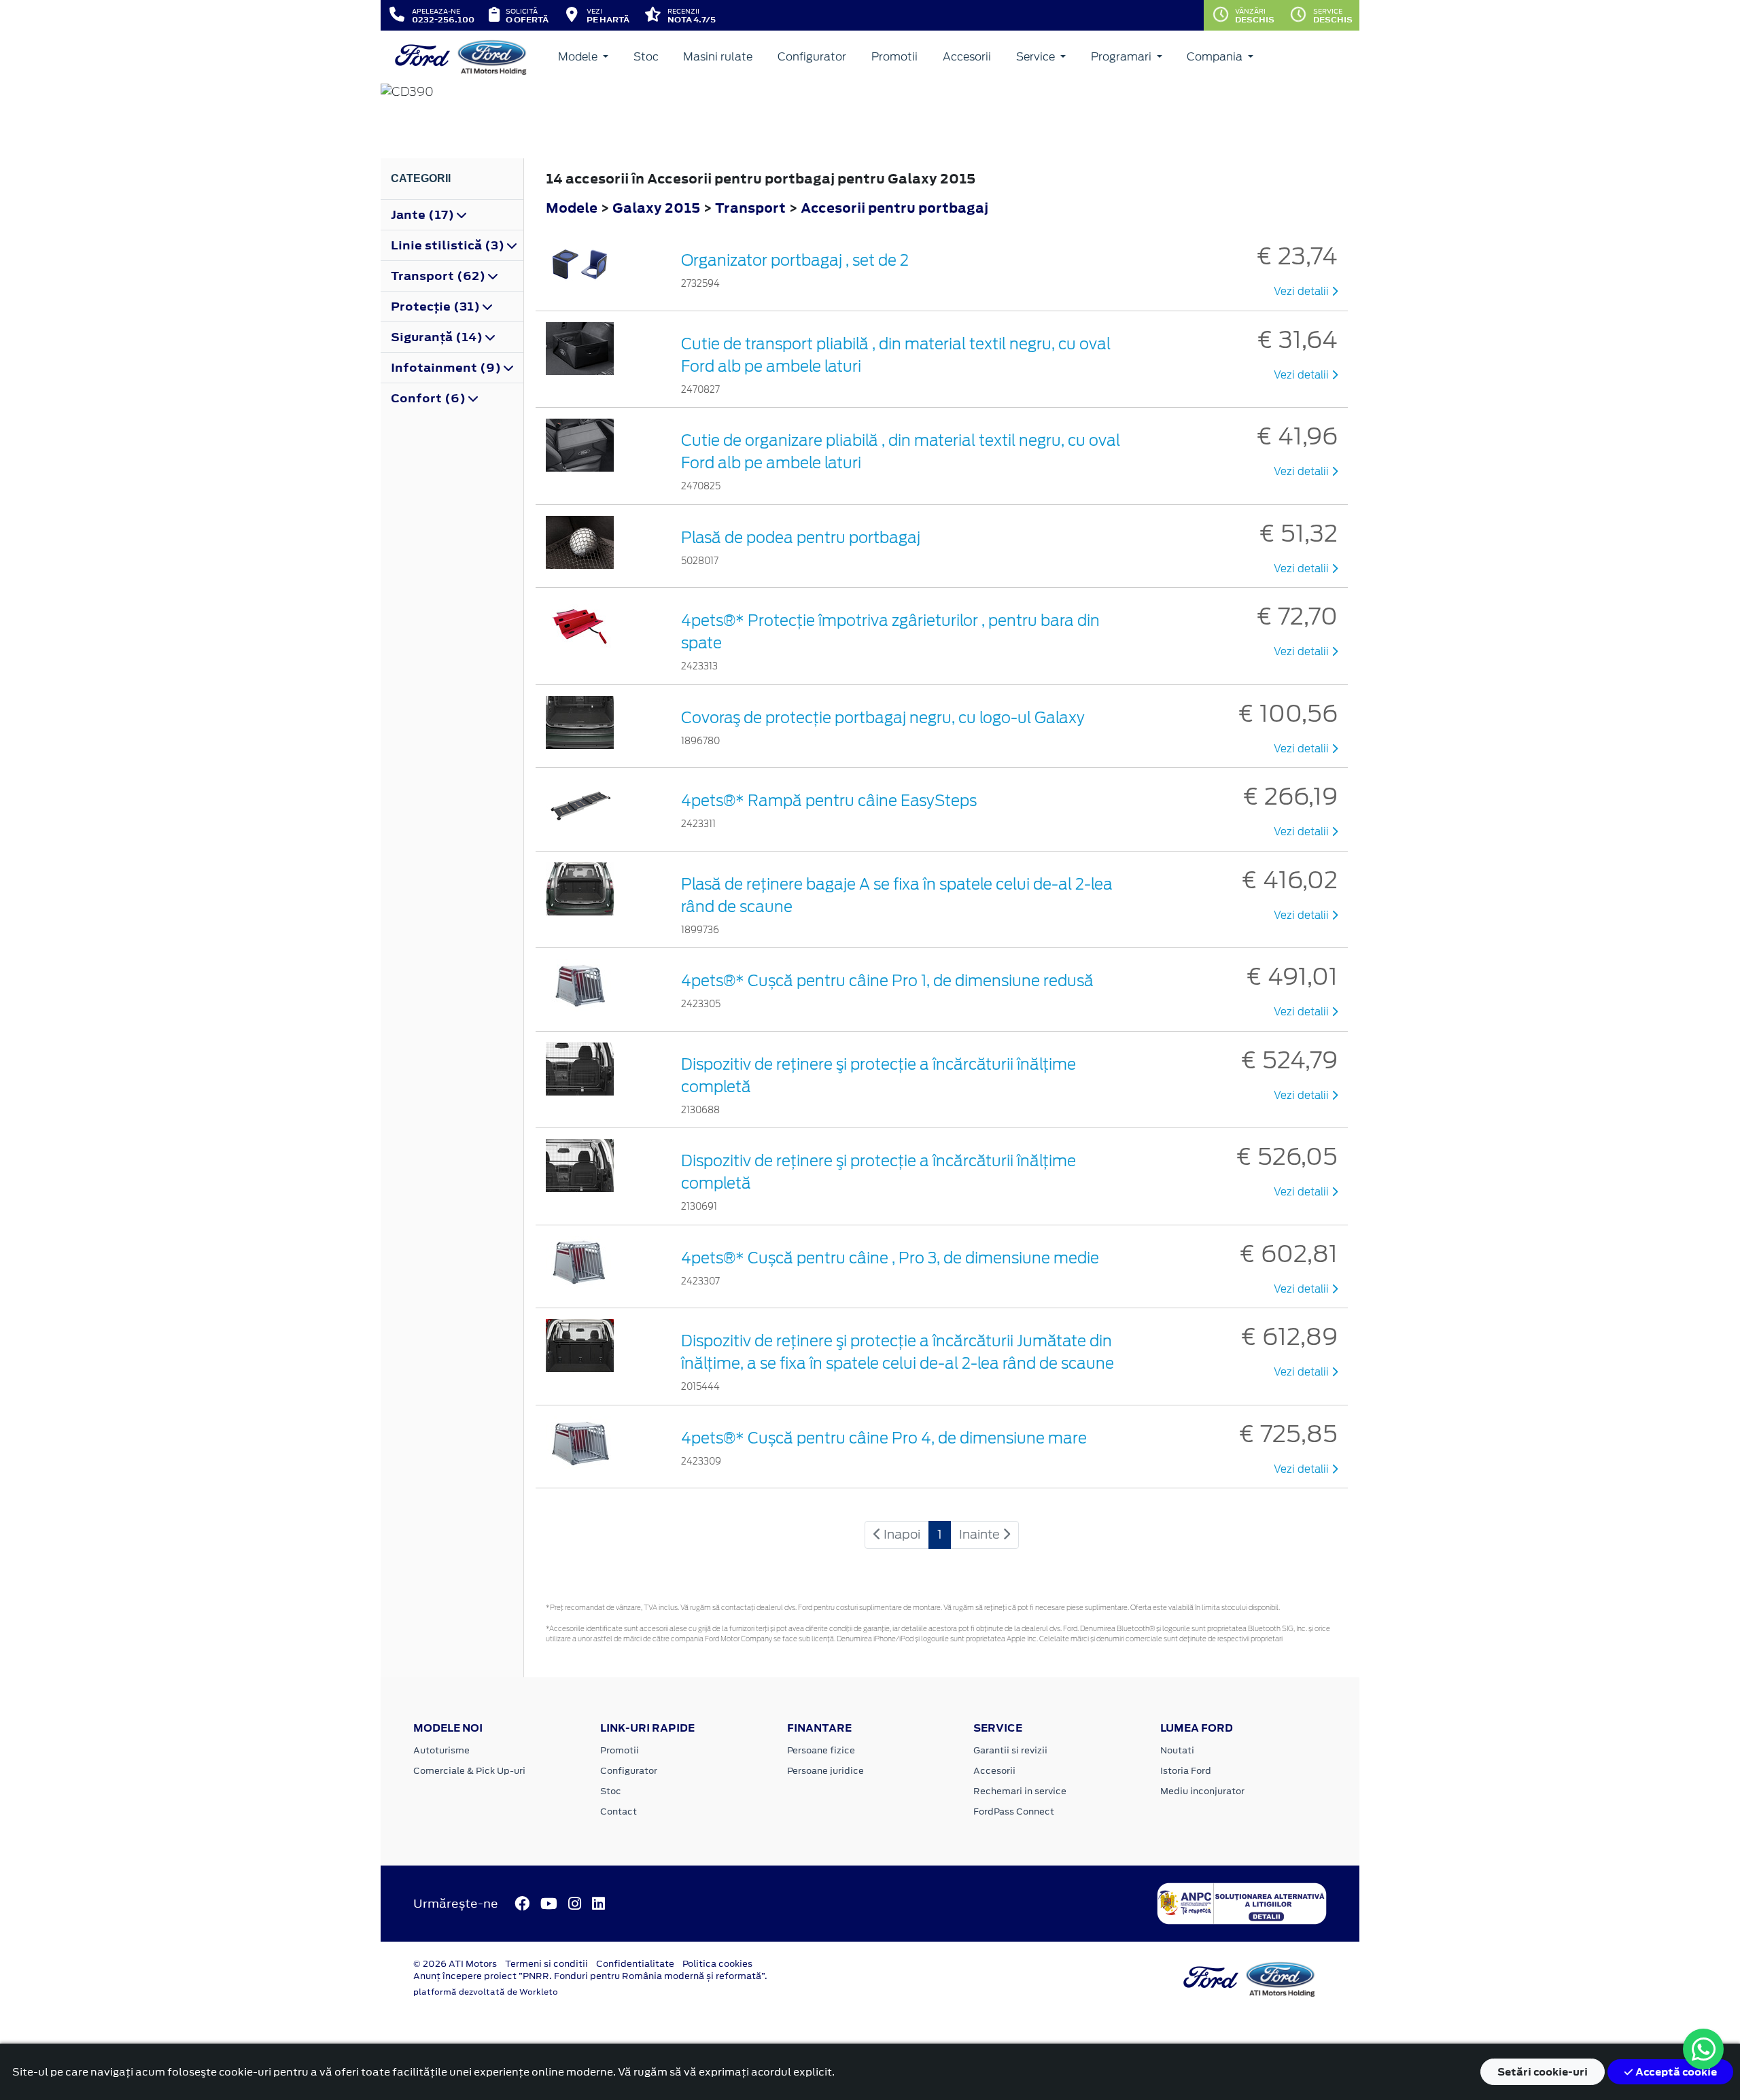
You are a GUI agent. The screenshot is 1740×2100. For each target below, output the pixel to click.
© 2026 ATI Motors (455, 1964)
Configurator (812, 57)
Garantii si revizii (1010, 1750)
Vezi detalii (1303, 292)
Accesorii (967, 57)
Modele (579, 57)
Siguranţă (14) (438, 337)
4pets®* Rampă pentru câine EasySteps (829, 801)
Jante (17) (424, 215)
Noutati (1177, 1750)
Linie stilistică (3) (449, 245)
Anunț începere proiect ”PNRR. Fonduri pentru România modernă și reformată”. (590, 1976)
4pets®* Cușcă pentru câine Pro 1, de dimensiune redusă (887, 981)
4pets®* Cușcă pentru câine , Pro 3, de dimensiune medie (890, 1258)
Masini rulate (718, 57)
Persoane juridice (825, 1771)
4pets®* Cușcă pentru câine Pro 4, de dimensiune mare (884, 1438)
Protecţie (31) (437, 307)
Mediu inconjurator (1202, 1791)
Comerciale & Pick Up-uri (469, 1771)
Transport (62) (439, 276)
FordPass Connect (1014, 1812)
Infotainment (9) (447, 368)
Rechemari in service (1020, 1791)
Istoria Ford (1186, 1771)
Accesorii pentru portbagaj (894, 208)
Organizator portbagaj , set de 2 (795, 260)
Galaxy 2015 (656, 208)
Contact (619, 1812)
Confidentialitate (635, 1964)
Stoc (646, 57)
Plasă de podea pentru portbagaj (801, 538)
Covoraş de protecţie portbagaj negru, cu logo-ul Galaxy (883, 718)
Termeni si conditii (546, 1964)
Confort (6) (430, 398)
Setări (1543, 2072)
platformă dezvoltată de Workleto (486, 1992)
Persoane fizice (821, 1750)
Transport (752, 208)
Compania (1216, 57)
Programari (1123, 57)
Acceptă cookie (1675, 2072)
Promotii (894, 57)
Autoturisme (441, 1750)
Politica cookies (717, 1964)
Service (1037, 57)
